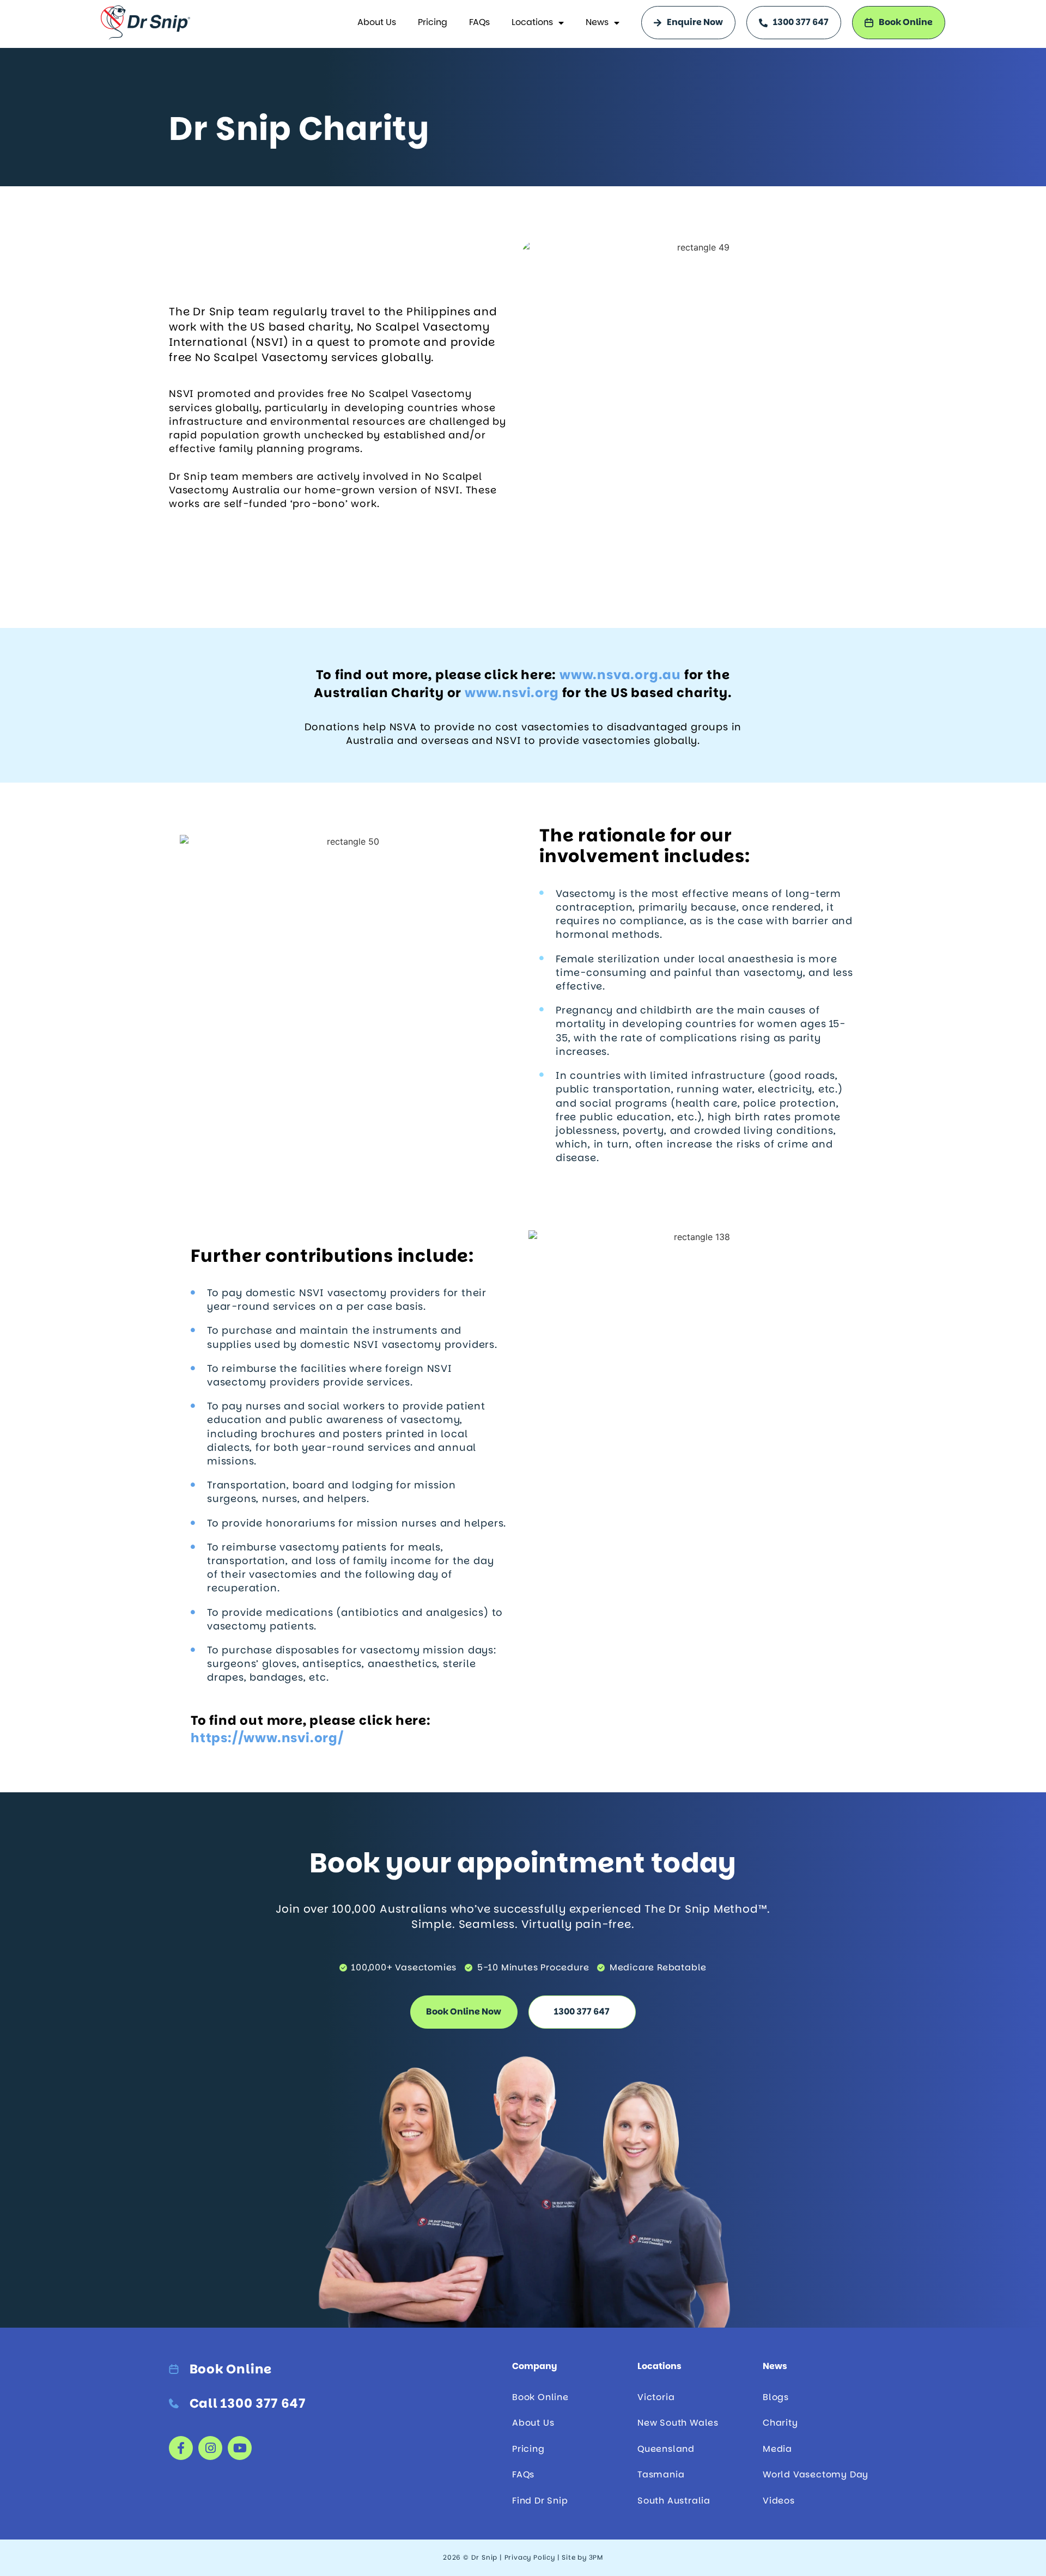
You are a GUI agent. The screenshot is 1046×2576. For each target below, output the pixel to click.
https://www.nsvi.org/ (267, 1738)
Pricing (433, 22)
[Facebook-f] (181, 2448)
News (597, 22)
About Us (377, 22)
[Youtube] (240, 2448)
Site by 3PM (582, 2557)
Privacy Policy (530, 2557)
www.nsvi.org (512, 693)
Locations (532, 22)
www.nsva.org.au (620, 675)
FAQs (479, 22)
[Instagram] (210, 2448)
